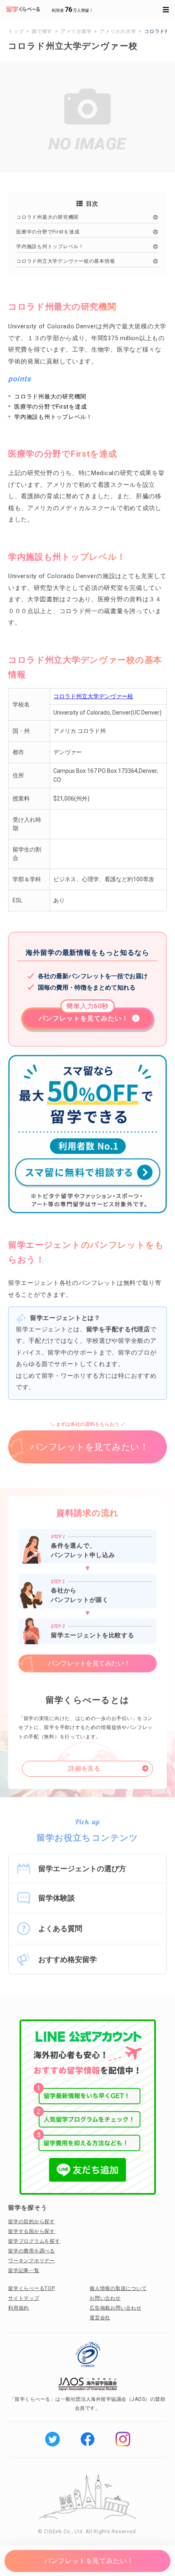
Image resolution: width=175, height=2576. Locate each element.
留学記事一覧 (24, 2270)
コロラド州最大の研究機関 (47, 217)
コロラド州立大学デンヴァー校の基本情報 (66, 261)
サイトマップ (24, 2298)
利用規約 (19, 2308)
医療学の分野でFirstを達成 (48, 232)
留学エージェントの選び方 (82, 1869)
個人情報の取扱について (118, 2288)
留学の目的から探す (32, 2222)
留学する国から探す (32, 2231)
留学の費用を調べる (32, 2251)
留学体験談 (57, 1898)
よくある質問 (60, 1928)
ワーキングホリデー (32, 2261)
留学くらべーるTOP (32, 2288)
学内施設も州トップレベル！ (50, 246)
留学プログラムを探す (34, 2241)
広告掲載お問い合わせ (116, 2308)
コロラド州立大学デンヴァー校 (93, 696)
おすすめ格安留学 (68, 1959)
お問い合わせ (105, 2298)
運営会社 (100, 2318)
